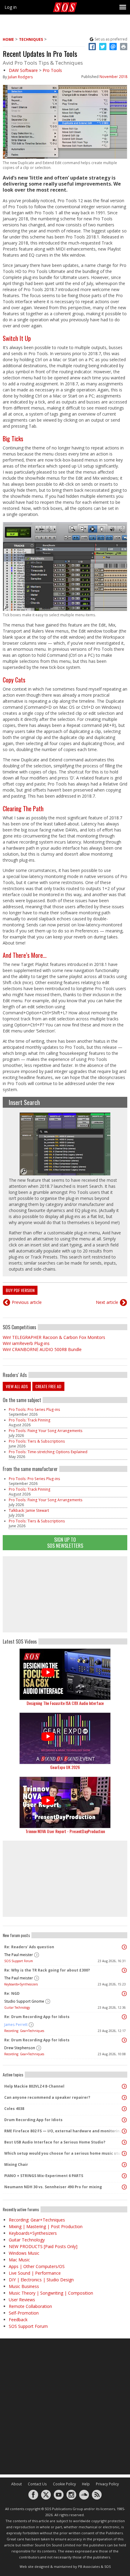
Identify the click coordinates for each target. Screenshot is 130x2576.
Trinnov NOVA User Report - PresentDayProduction (65, 1831)
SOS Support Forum (19, 1961)
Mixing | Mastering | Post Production (46, 2226)
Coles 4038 (14, 2109)
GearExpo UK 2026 (65, 1767)
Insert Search (24, 1102)
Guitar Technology (17, 2007)
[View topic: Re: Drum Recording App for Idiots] (124, 2017)
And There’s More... (25, 955)
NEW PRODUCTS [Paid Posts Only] (43, 2246)
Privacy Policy (107, 2484)
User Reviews (22, 2300)
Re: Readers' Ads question (29, 1947)
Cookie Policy (64, 2484)
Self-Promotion (24, 2313)
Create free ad (48, 1386)
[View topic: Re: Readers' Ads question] (124, 1947)
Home (8, 39)
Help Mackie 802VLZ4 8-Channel (34, 2086)
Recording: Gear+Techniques (24, 2031)
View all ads (17, 1386)
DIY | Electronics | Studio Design (41, 2280)
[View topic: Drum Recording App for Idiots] (124, 2120)
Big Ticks (13, 439)
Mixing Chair (16, 2164)
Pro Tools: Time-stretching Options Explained (48, 1452)
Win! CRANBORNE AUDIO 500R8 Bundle (42, 1349)
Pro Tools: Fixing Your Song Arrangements (46, 1431)
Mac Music (19, 2260)
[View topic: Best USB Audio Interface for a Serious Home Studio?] (124, 2142)
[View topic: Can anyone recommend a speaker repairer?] (124, 2098)
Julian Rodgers (20, 77)
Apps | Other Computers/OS (37, 2266)
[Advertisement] (65, 1594)
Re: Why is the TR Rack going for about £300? (47, 1970)
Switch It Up (17, 338)
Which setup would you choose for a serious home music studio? (63, 2153)
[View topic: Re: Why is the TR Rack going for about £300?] (124, 1970)
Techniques (31, 39)
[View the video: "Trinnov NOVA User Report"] (65, 1802)
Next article (107, 1302)
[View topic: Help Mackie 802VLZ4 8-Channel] (124, 2086)
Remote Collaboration (30, 2306)
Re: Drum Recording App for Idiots (37, 2017)
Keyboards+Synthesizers (21, 1984)
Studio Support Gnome (24, 2001)
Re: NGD (12, 1993)
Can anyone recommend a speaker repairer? (47, 2097)
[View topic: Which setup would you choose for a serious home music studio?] (124, 2153)
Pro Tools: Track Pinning (30, 1420)
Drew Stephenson (20, 2048)
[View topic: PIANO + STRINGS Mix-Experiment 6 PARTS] (124, 2176)
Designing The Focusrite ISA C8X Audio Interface (65, 1703)
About (16, 2484)
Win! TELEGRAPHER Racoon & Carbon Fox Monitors (54, 1337)
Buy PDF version (20, 1290)
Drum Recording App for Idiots (33, 2120)
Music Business (24, 2286)
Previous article (27, 1302)
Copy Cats (14, 680)
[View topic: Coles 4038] (124, 2109)
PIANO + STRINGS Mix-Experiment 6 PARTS (44, 2176)
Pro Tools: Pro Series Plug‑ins (34, 1410)
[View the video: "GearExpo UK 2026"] (65, 1738)
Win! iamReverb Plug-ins (26, 1343)
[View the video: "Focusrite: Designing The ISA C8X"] (65, 1674)
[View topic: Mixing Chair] (124, 2165)
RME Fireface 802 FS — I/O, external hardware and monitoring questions (63, 2131)
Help (86, 2484)
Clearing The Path (23, 808)
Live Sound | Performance (35, 2273)
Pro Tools (52, 70)
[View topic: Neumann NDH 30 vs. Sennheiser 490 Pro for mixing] (124, 2187)
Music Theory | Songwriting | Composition (51, 2293)
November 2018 (113, 77)
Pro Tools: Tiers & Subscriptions (37, 1441)
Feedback (18, 2320)
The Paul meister (19, 1955)
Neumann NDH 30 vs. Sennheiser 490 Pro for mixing (53, 2187)
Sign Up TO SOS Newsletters (65, 1542)
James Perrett (16, 2025)
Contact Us (37, 2484)
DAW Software (23, 70)
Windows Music (24, 2253)
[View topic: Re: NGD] (124, 1994)
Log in (11, 7)
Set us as (111, 39)
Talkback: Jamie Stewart (29, 1510)
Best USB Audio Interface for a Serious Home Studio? (55, 2142)
